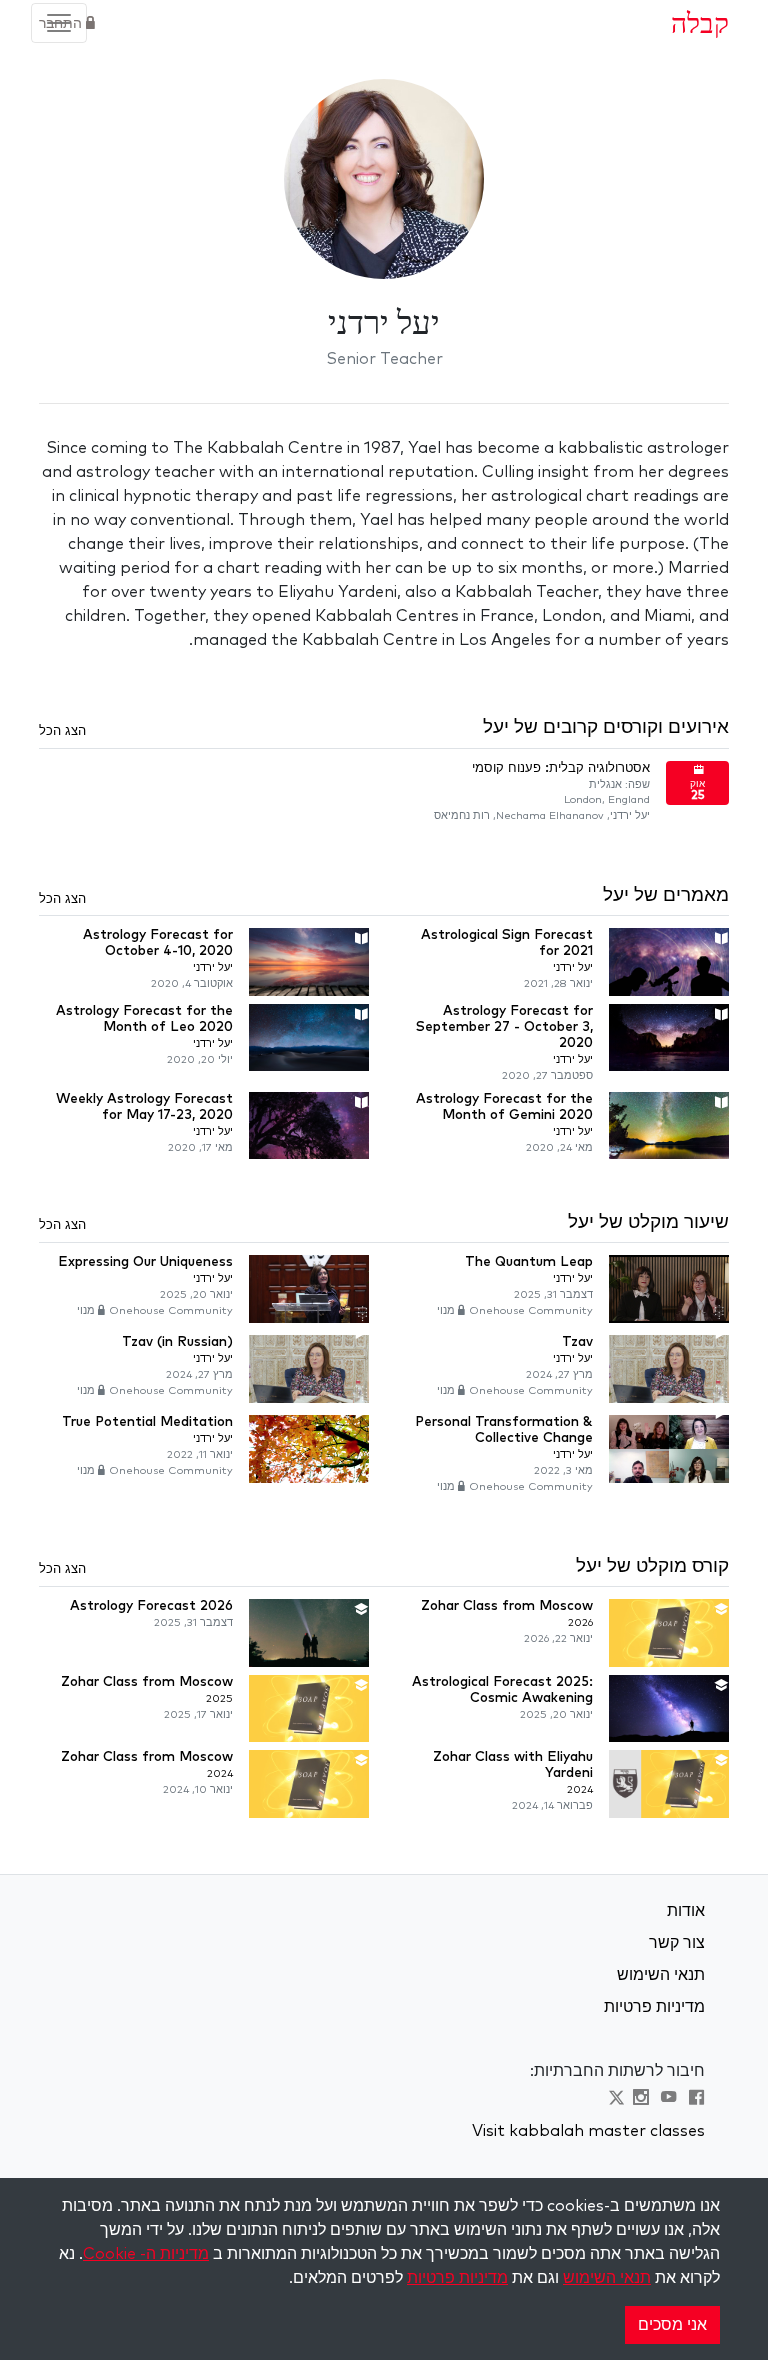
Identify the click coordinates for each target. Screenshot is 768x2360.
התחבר (62, 24)
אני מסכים (672, 2325)
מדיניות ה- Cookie (146, 2254)
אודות (686, 1911)
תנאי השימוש (661, 1975)
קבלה (700, 22)
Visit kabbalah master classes (588, 2131)
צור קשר (677, 1943)
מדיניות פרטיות (654, 2007)
